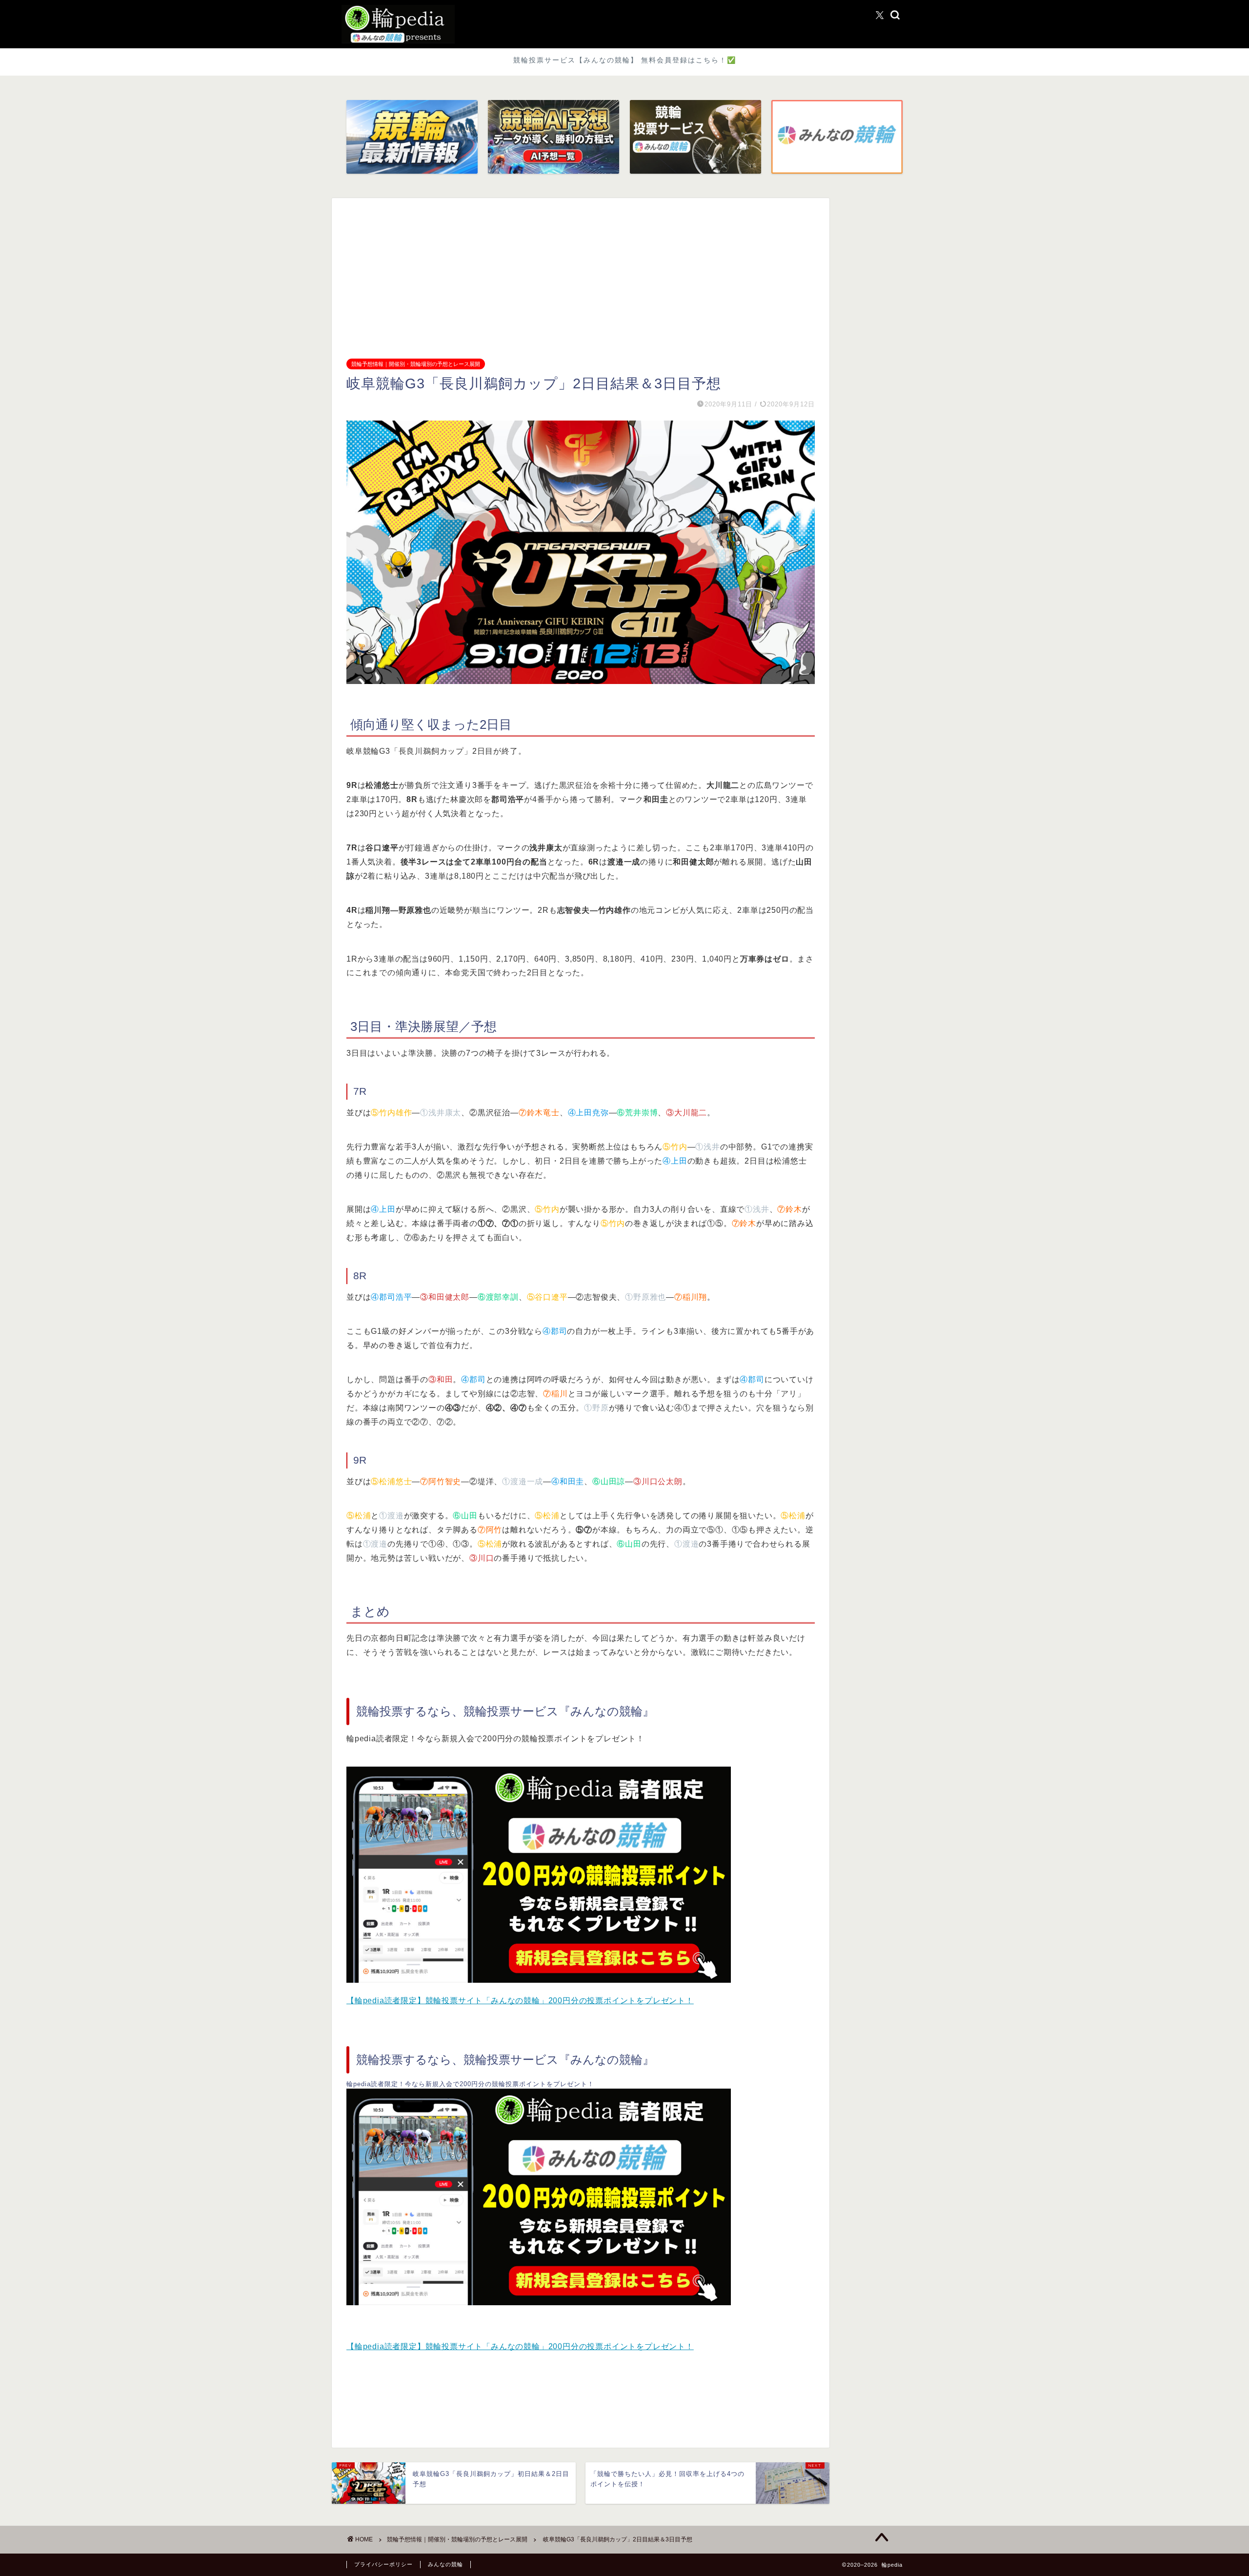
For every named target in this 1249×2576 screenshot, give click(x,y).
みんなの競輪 (445, 2564)
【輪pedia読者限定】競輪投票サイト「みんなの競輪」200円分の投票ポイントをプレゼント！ (520, 2001)
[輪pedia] (624, 24)
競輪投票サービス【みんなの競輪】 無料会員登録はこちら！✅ (625, 60)
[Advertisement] (581, 286)
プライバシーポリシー (383, 2564)
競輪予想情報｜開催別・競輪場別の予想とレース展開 (416, 364)
